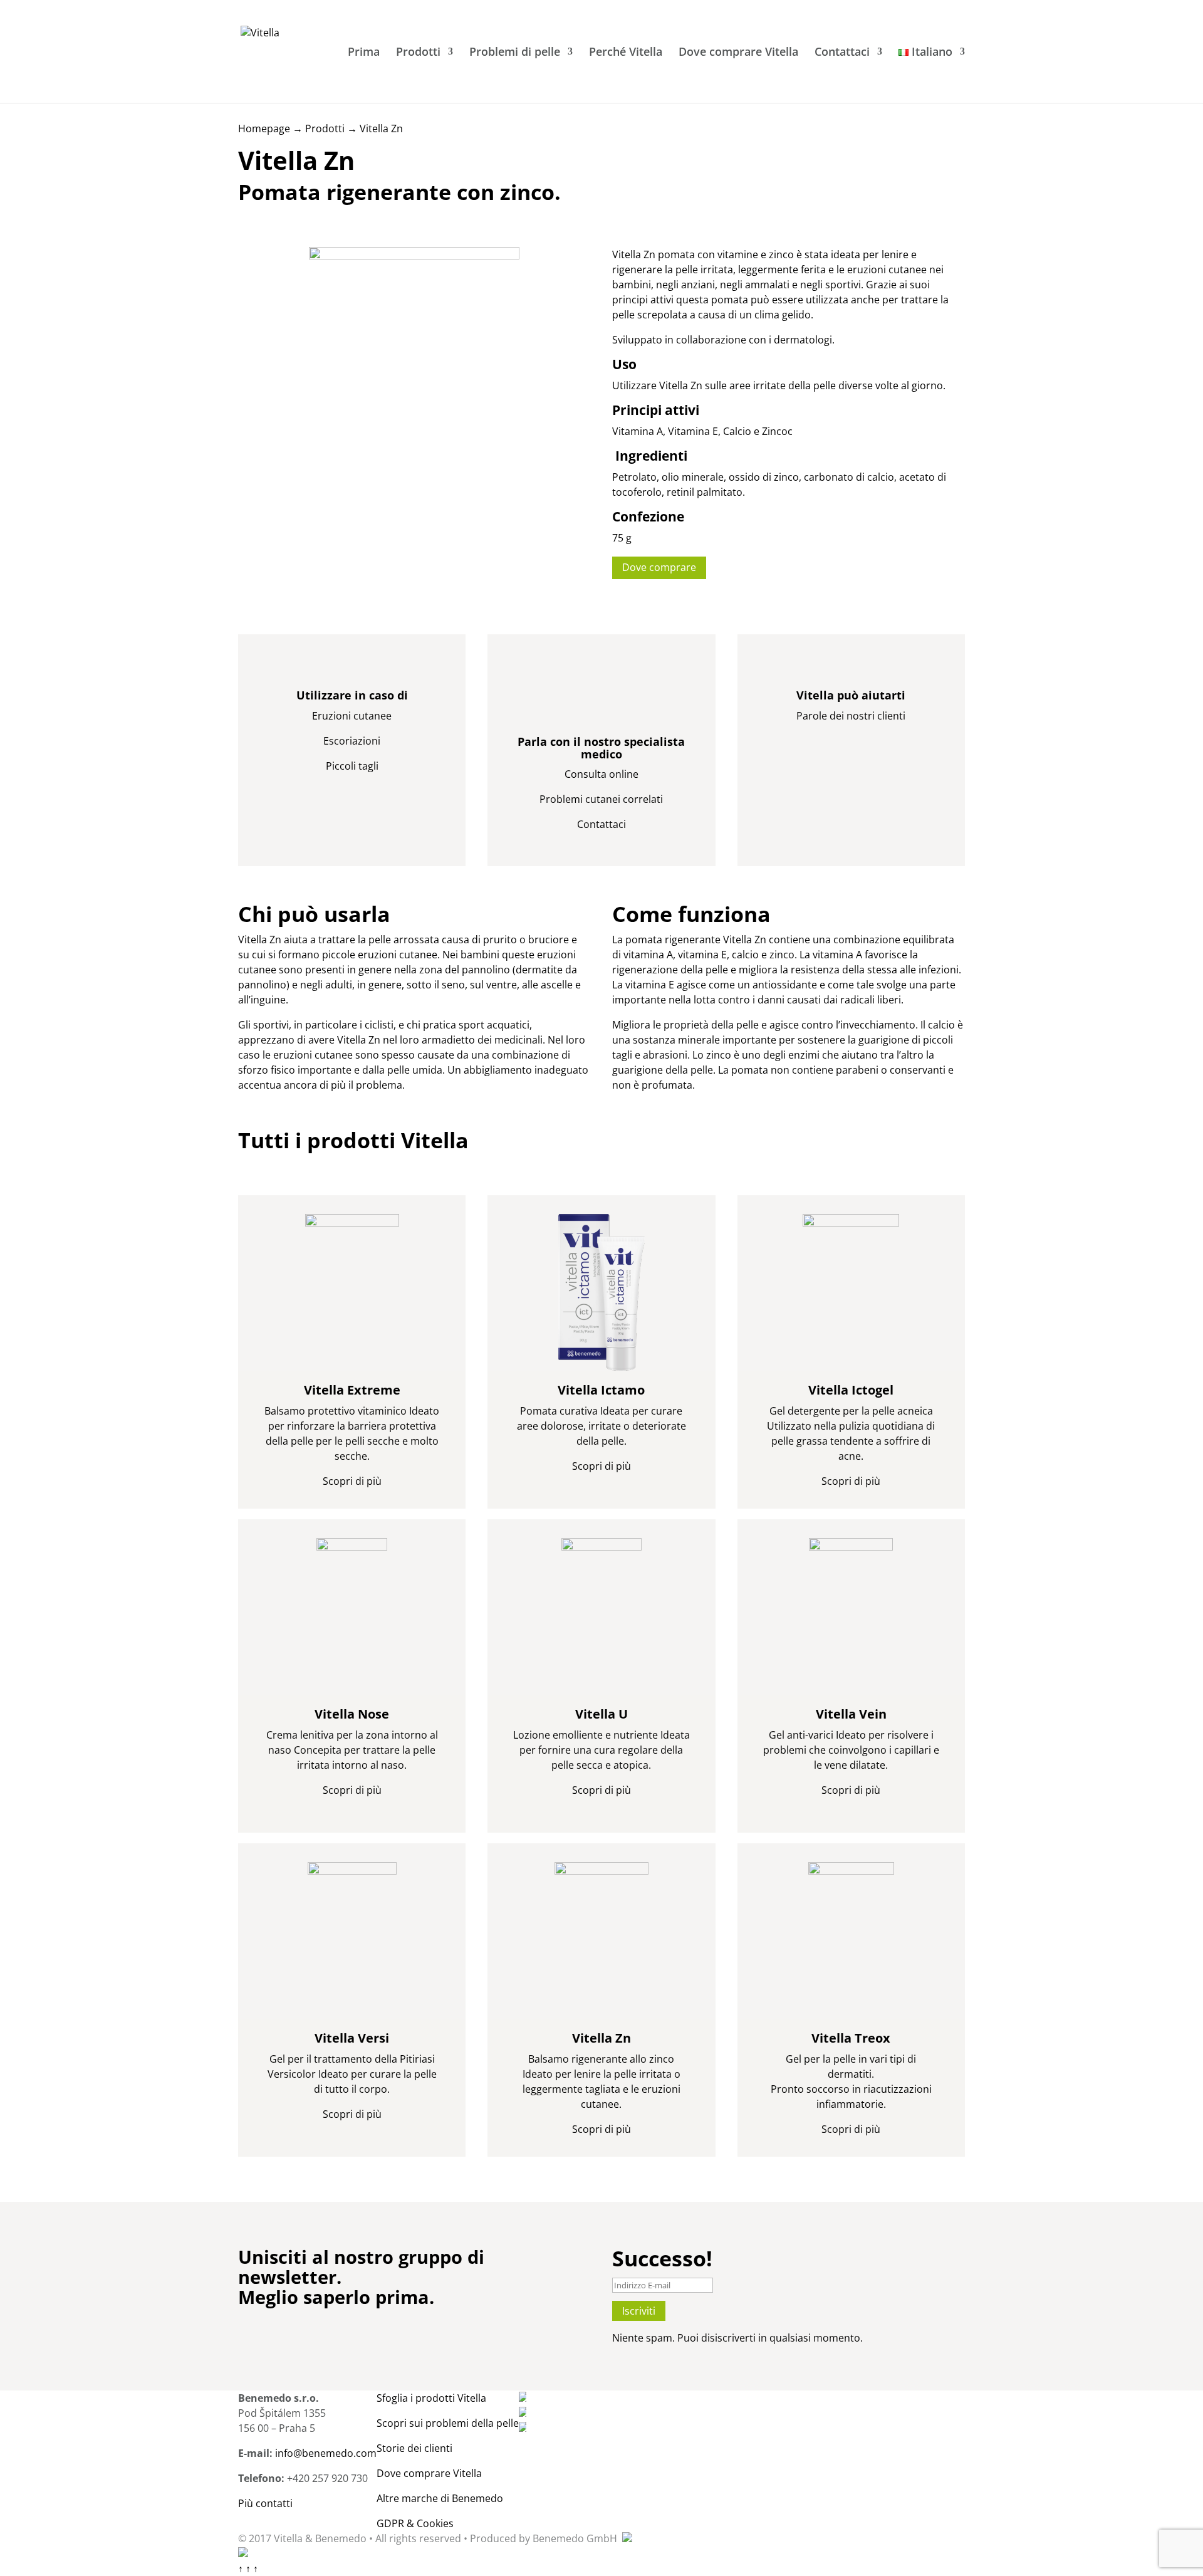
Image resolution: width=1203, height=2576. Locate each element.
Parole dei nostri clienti (851, 716)
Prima (364, 53)
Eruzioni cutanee (352, 716)
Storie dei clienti (414, 2448)
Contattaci (842, 53)
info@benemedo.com (326, 2453)
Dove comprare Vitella (738, 53)
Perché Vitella (626, 53)
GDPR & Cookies (415, 2523)
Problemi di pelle (515, 53)
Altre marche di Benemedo (440, 2498)
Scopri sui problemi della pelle (448, 2423)
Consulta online (601, 774)
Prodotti (418, 53)
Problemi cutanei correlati (601, 799)
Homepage (264, 128)
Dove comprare (659, 567)
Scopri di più (352, 1481)
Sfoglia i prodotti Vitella (431, 2398)
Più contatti (265, 2503)
